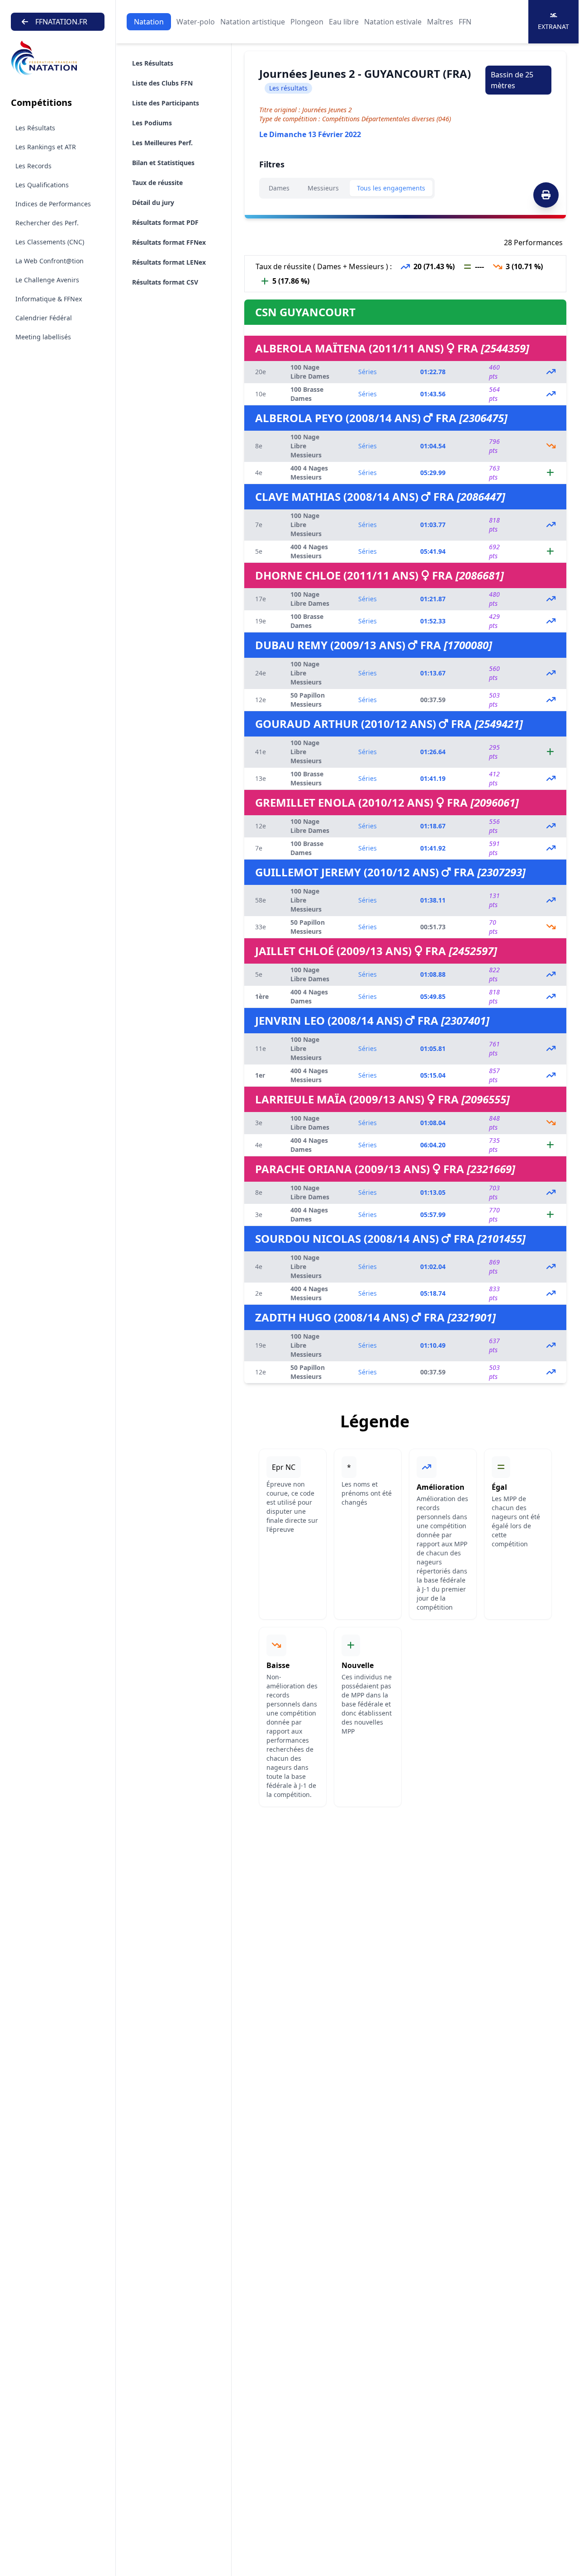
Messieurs (323, 188)
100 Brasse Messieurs (307, 778)
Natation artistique (253, 22)
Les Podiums (152, 123)
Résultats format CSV (165, 282)
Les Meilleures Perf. (162, 143)
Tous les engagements (391, 188)
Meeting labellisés (43, 337)
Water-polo (196, 22)
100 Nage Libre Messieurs (306, 446)
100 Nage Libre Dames (310, 372)
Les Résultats (35, 128)
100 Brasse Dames (307, 394)
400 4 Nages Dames (309, 996)
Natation (149, 22)
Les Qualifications (42, 185)
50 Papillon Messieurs (308, 700)
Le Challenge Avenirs (47, 280)
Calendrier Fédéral (44, 318)
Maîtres (440, 22)
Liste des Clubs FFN (162, 83)
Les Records (33, 166)
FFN (465, 22)
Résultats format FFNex (169, 242)
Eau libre (344, 22)
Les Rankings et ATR (46, 147)
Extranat (553, 26)
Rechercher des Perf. (47, 223)
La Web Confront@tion (50, 261)
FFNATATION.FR (61, 22)
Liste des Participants (166, 103)
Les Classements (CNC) (50, 242)
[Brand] (58, 58)
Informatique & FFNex (49, 299)
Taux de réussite (157, 183)
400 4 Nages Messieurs (309, 473)
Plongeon (307, 22)
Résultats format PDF (165, 222)
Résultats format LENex (169, 262)
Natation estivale (393, 22)
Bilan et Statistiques (163, 163)
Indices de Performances (53, 204)
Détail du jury (153, 202)
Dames (279, 188)
